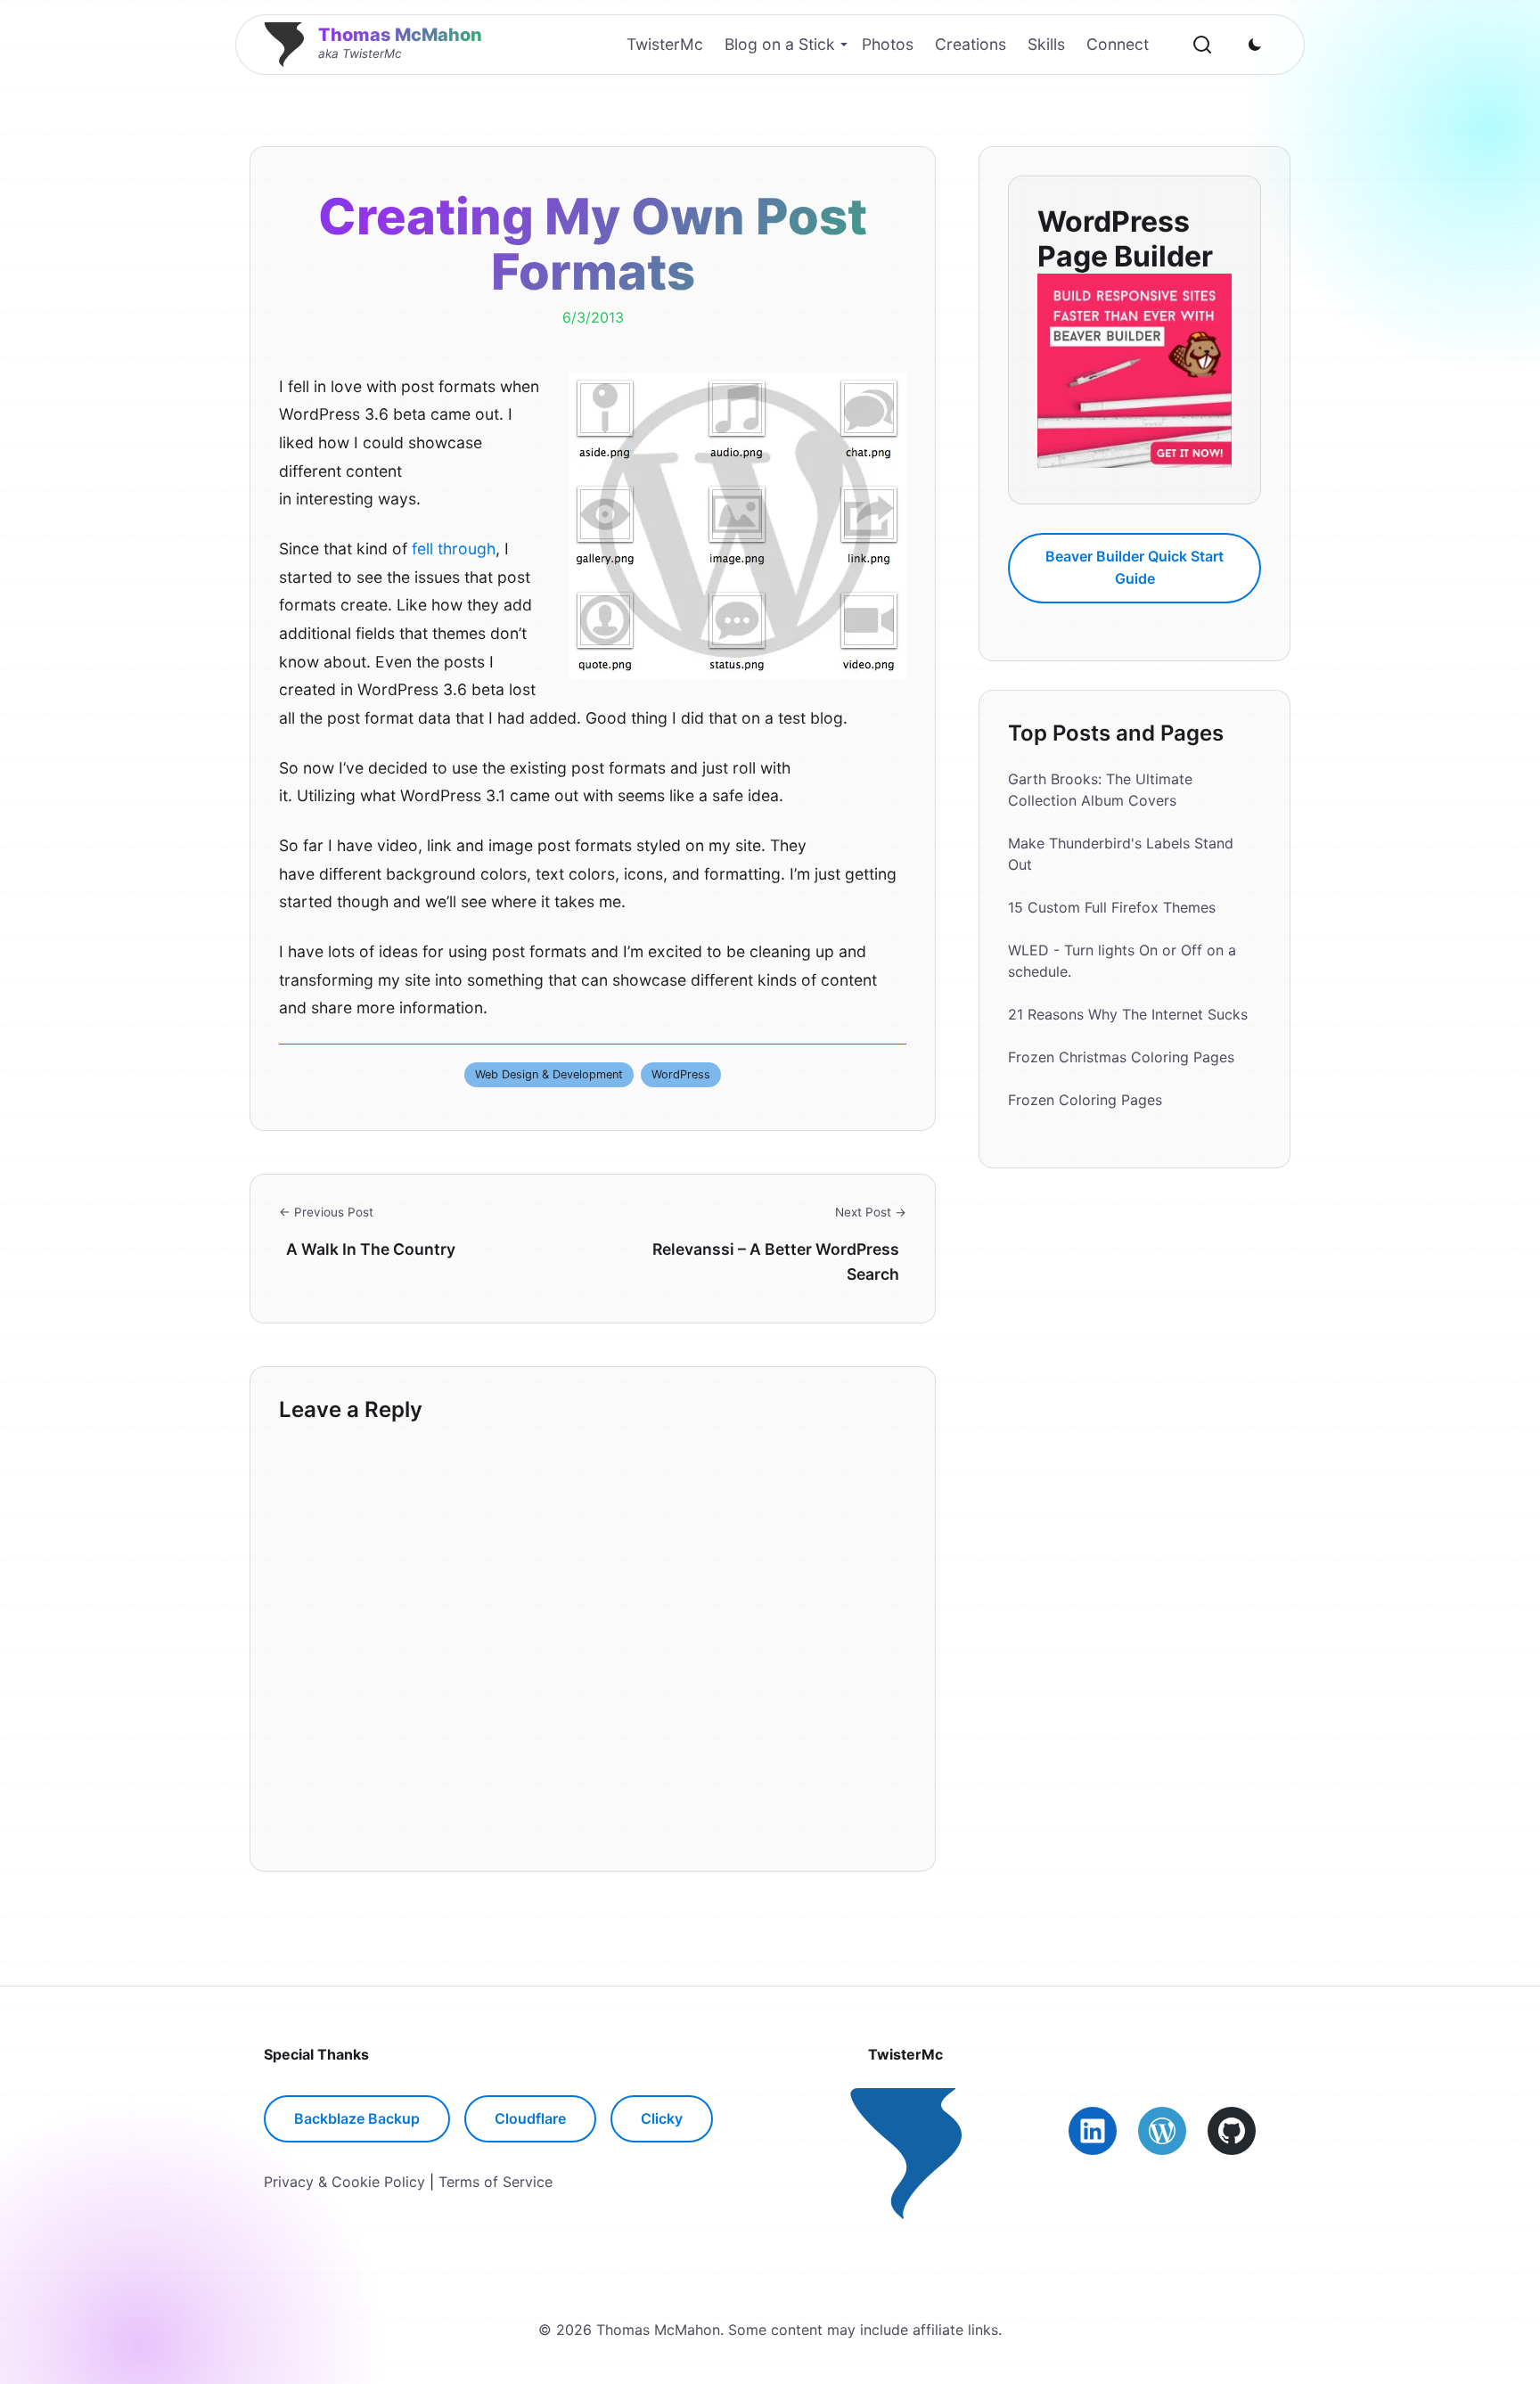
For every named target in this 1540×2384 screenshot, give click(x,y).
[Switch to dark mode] (1255, 45)
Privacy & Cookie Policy (344, 2182)
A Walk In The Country (371, 1249)
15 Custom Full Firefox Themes (1112, 907)
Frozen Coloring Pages (1085, 1100)
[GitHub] (1232, 2131)
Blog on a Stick (780, 44)
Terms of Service (496, 2182)
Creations (971, 44)
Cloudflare (530, 2118)
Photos (888, 44)
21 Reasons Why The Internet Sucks (1128, 1014)
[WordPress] (1162, 2131)
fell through (454, 549)
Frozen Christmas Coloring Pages (1121, 1057)
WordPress (681, 1074)
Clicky (662, 2118)
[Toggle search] (1202, 45)
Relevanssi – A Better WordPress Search (776, 1262)
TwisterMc (665, 44)
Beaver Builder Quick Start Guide (1135, 567)
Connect (1118, 44)
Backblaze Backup (357, 2118)
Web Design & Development (549, 1074)
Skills (1046, 44)
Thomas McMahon (400, 35)
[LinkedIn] (1093, 2131)
